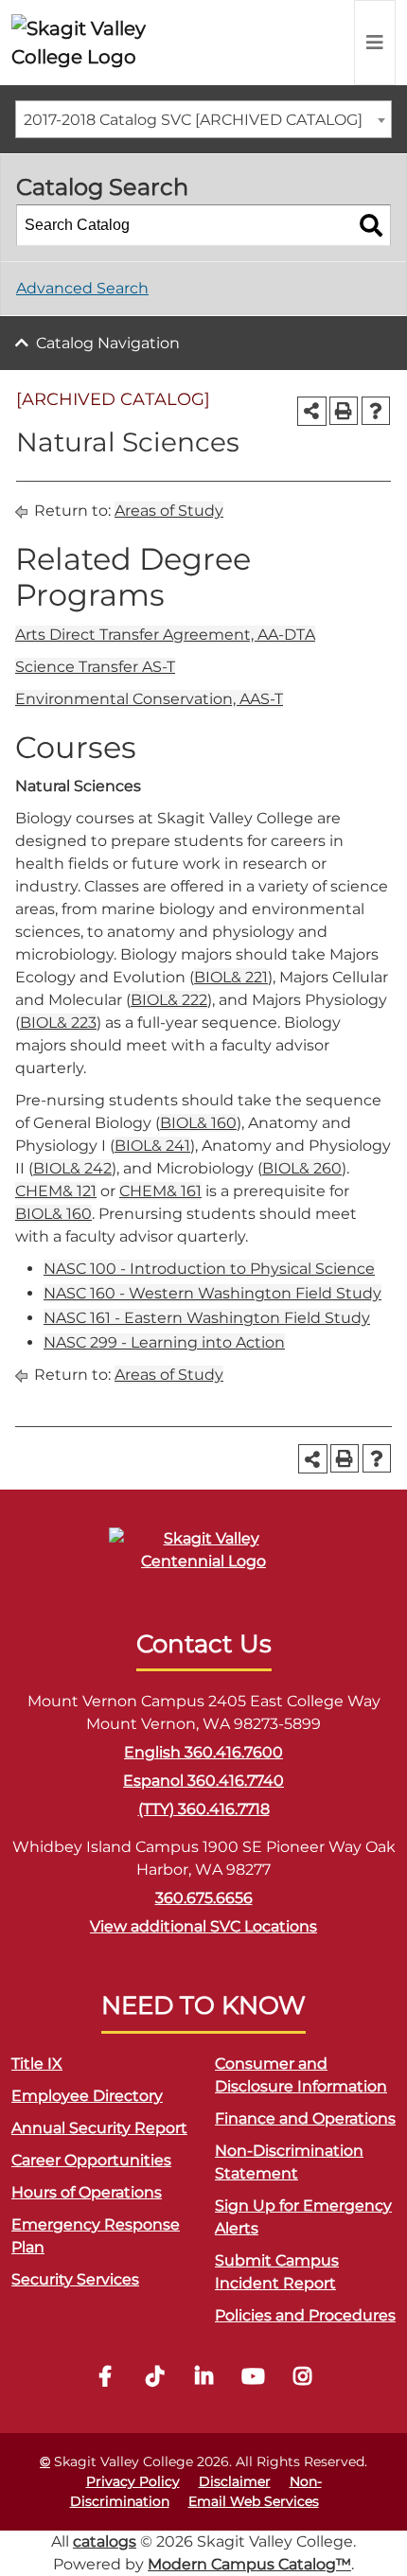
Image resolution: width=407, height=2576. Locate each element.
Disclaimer (235, 2481)
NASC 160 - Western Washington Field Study (212, 1293)
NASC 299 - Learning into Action (164, 1342)
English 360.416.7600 (203, 1752)
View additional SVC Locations (203, 1926)
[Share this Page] (312, 411)
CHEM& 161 (160, 1191)
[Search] (371, 225)
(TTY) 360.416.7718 (204, 1809)
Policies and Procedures (305, 2315)
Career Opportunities (91, 2160)
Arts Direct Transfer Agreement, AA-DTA (165, 635)
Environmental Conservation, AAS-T (149, 699)
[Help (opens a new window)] (376, 411)
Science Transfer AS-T (95, 667)
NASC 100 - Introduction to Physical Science (209, 1269)
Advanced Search (82, 288)
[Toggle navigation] (375, 43)
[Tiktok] (154, 2379)
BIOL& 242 (72, 1168)
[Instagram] (302, 2379)
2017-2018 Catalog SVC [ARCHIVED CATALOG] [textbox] (193, 120)
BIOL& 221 (231, 977)
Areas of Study (169, 511)
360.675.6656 (204, 1898)
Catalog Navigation (108, 343)
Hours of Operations (87, 2192)
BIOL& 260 (302, 1168)
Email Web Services (254, 2501)
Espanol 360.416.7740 (203, 1781)
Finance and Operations (305, 2118)
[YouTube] (253, 2379)
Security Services (75, 2279)
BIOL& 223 (58, 1023)
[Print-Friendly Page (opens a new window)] (344, 411)
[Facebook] (105, 2379)
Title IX (37, 2064)
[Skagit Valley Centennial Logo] (203, 1558)
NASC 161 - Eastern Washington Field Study (207, 1318)
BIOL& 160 (198, 1123)
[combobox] (203, 119)
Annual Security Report (99, 2128)
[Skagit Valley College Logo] (94, 43)
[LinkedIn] (203, 2379)
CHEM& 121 (56, 1191)
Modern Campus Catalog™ (249, 2564)
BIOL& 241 (152, 1146)
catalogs (105, 2541)
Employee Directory (87, 2096)
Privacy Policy (133, 2481)
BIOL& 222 (169, 1000)
